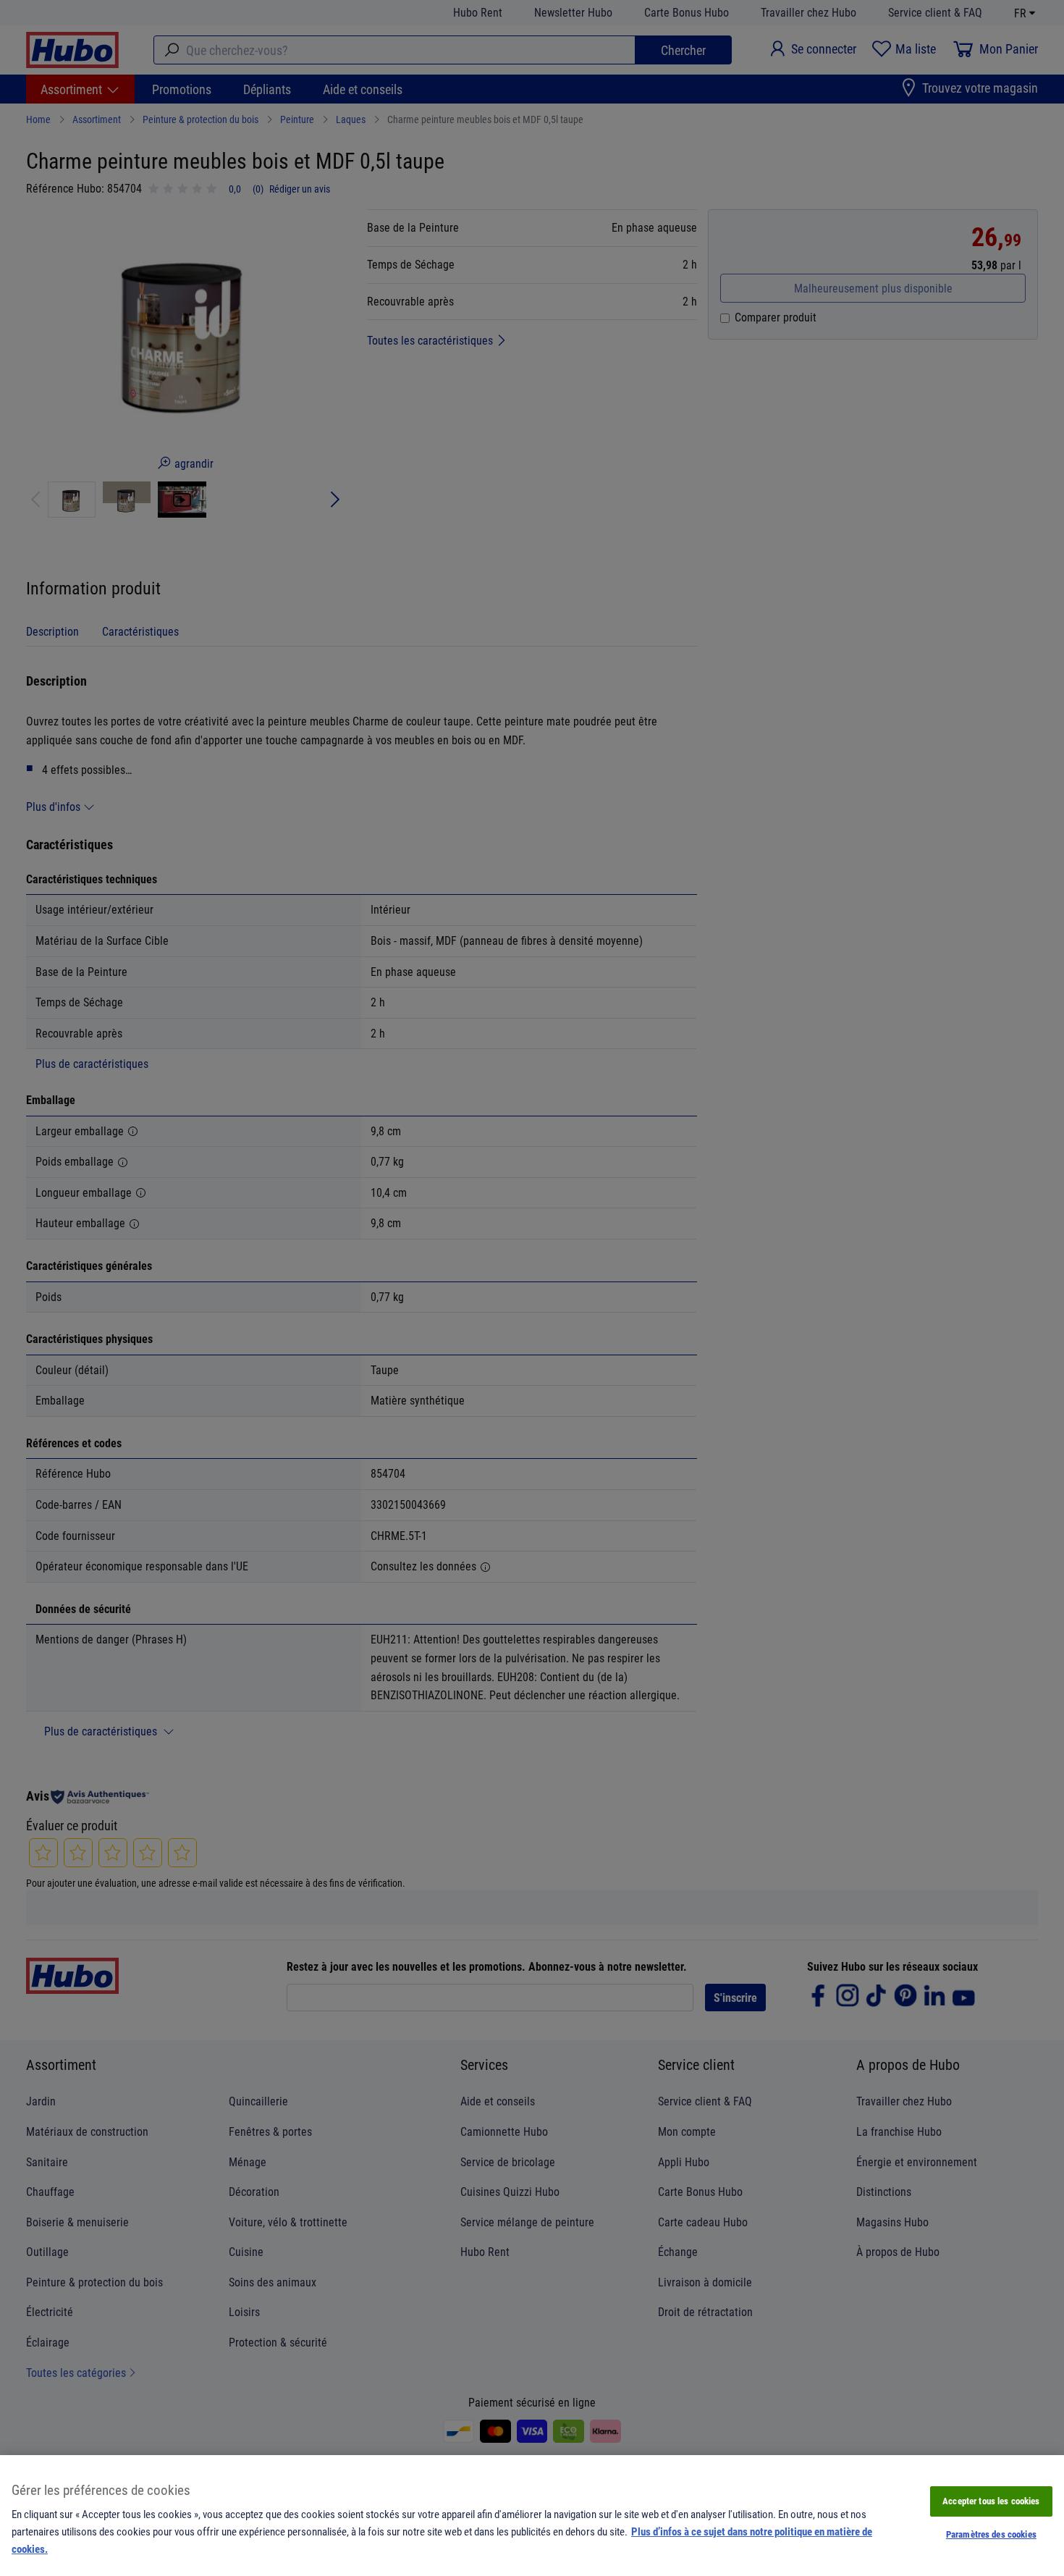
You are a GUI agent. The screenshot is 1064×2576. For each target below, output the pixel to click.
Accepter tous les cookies (991, 2501)
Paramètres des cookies (991, 2534)
